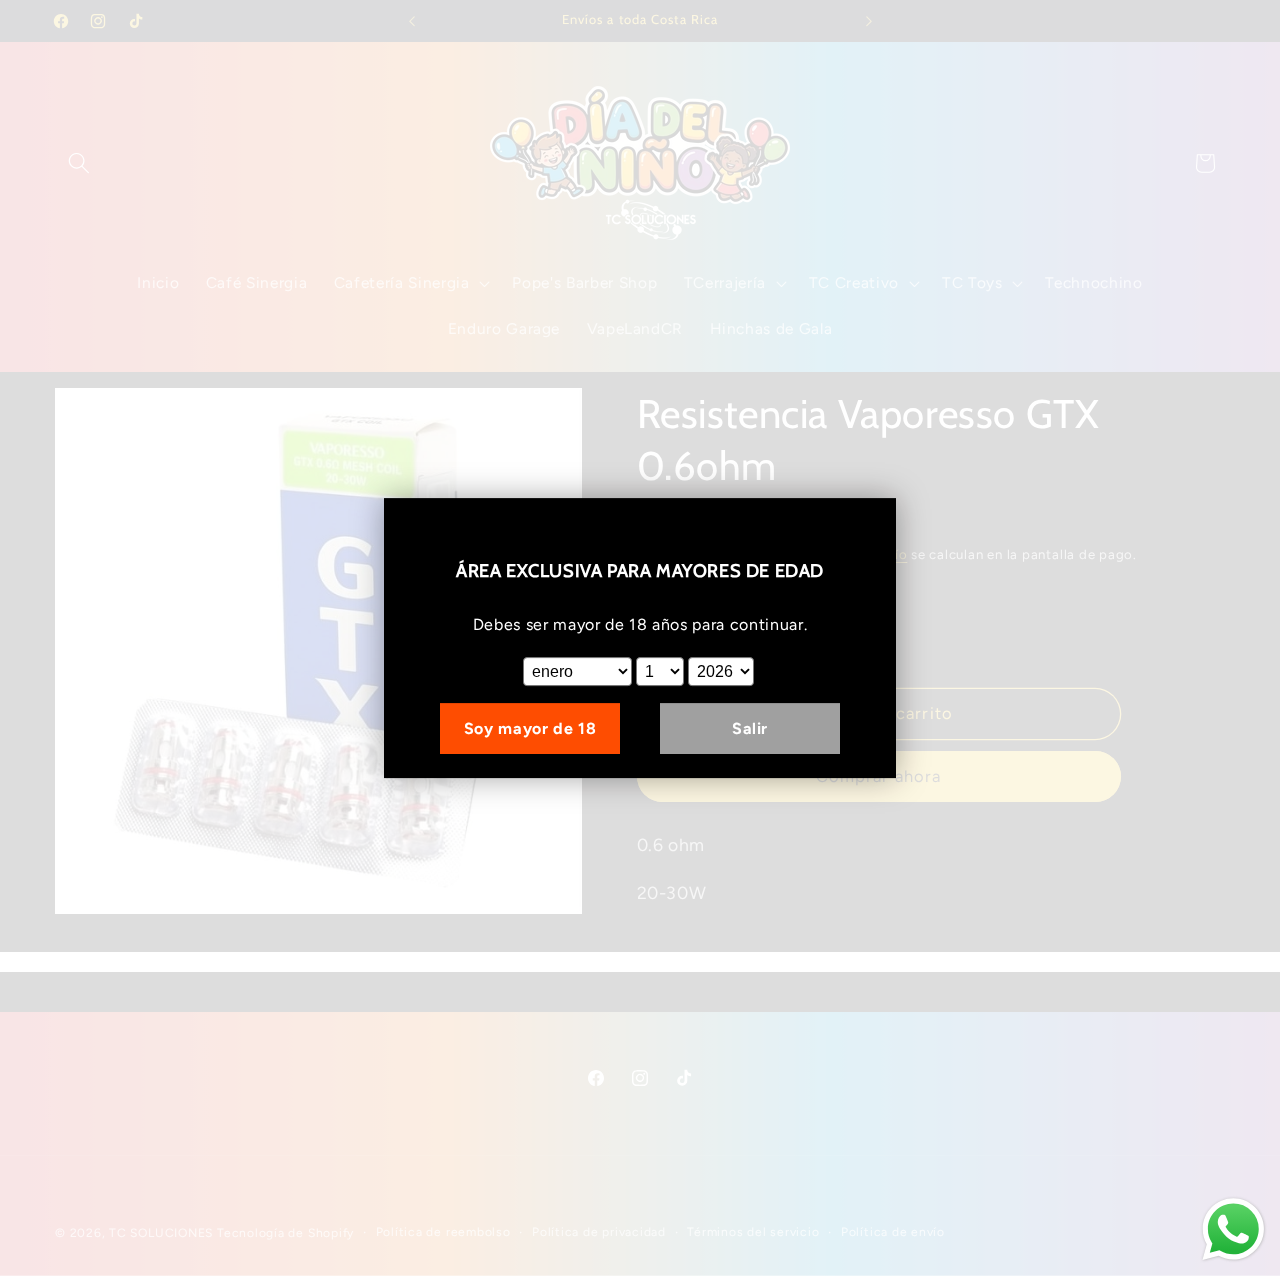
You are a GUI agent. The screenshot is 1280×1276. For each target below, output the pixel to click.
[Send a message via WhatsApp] (1233, 1229)
